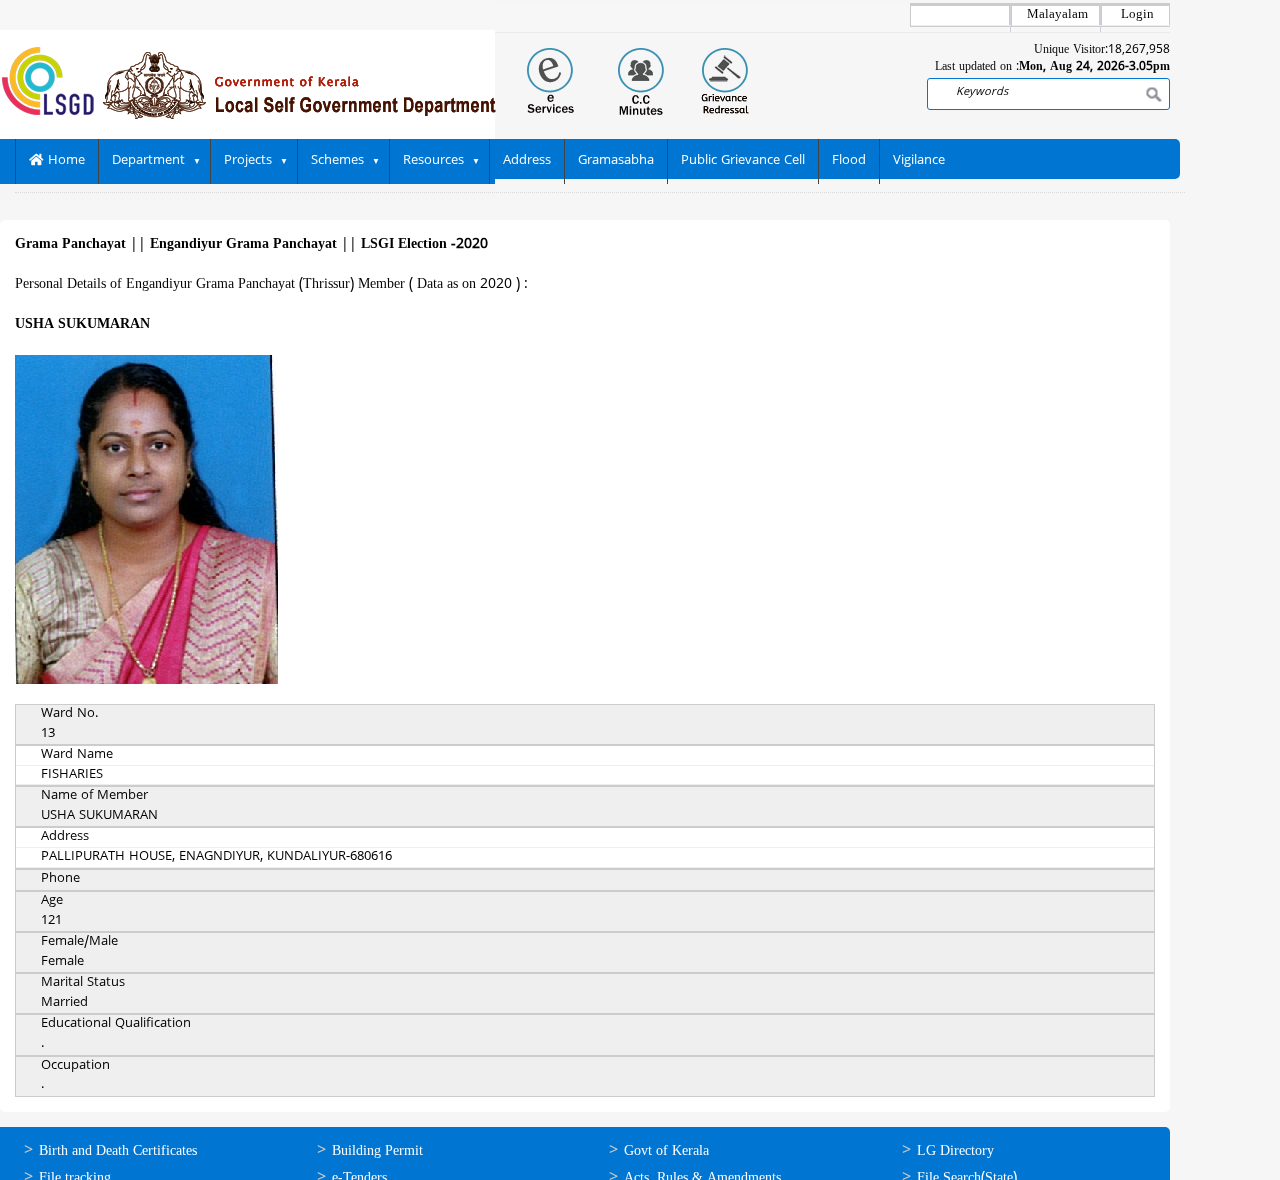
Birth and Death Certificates (118, 1151)
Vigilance (919, 161)
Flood (849, 161)
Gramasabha (616, 161)
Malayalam (1057, 15)
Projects (248, 161)
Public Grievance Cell (743, 161)
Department (148, 161)
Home (64, 161)
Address (527, 161)
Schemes (337, 161)
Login (1137, 15)
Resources (433, 161)
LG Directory (955, 1151)
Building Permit (377, 1151)
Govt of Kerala (666, 1151)
